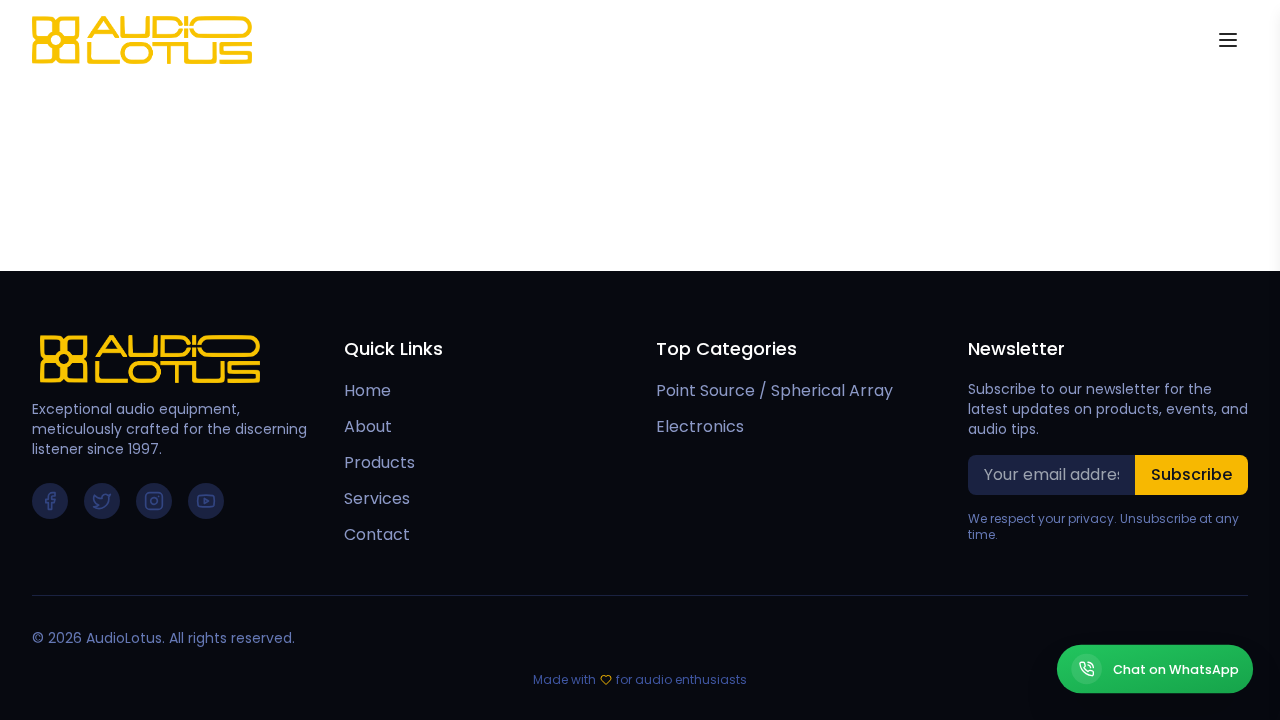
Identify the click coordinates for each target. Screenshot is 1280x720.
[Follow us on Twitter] (102, 501)
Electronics (700, 426)
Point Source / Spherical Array (774, 390)
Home (367, 390)
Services (377, 498)
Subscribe (1191, 474)
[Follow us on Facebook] (50, 501)
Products (379, 462)
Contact (377, 534)
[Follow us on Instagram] (154, 501)
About (368, 426)
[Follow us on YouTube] (206, 501)
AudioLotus (124, 638)
